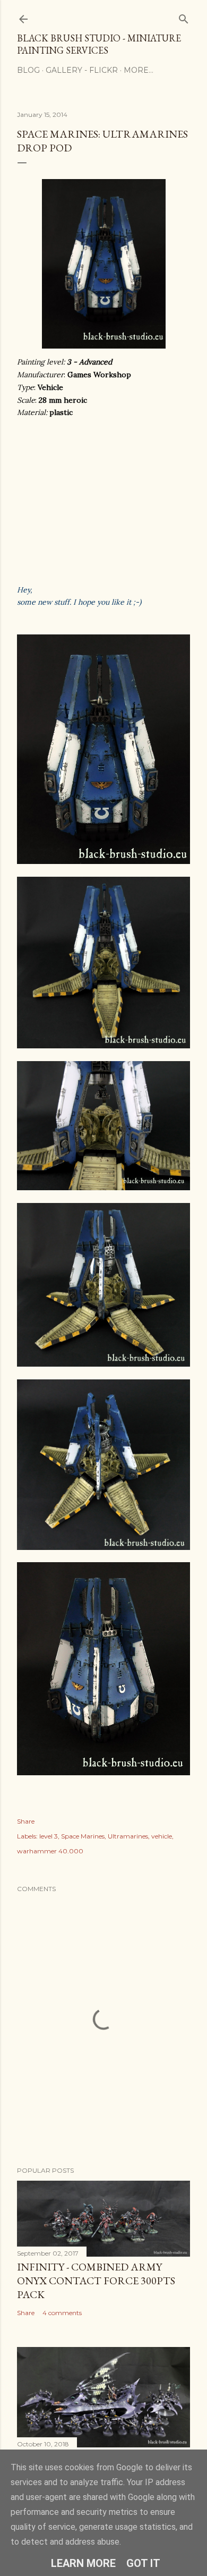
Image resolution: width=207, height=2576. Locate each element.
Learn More (83, 2563)
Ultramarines (128, 1836)
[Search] (184, 17)
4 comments (62, 2313)
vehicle (162, 1836)
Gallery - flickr (82, 70)
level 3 (49, 1836)
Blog (28, 70)
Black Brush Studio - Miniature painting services (99, 44)
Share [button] (26, 1821)
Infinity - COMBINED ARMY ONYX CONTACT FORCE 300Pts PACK (96, 2281)
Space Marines (83, 1836)
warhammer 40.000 (50, 1851)
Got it (143, 2563)
